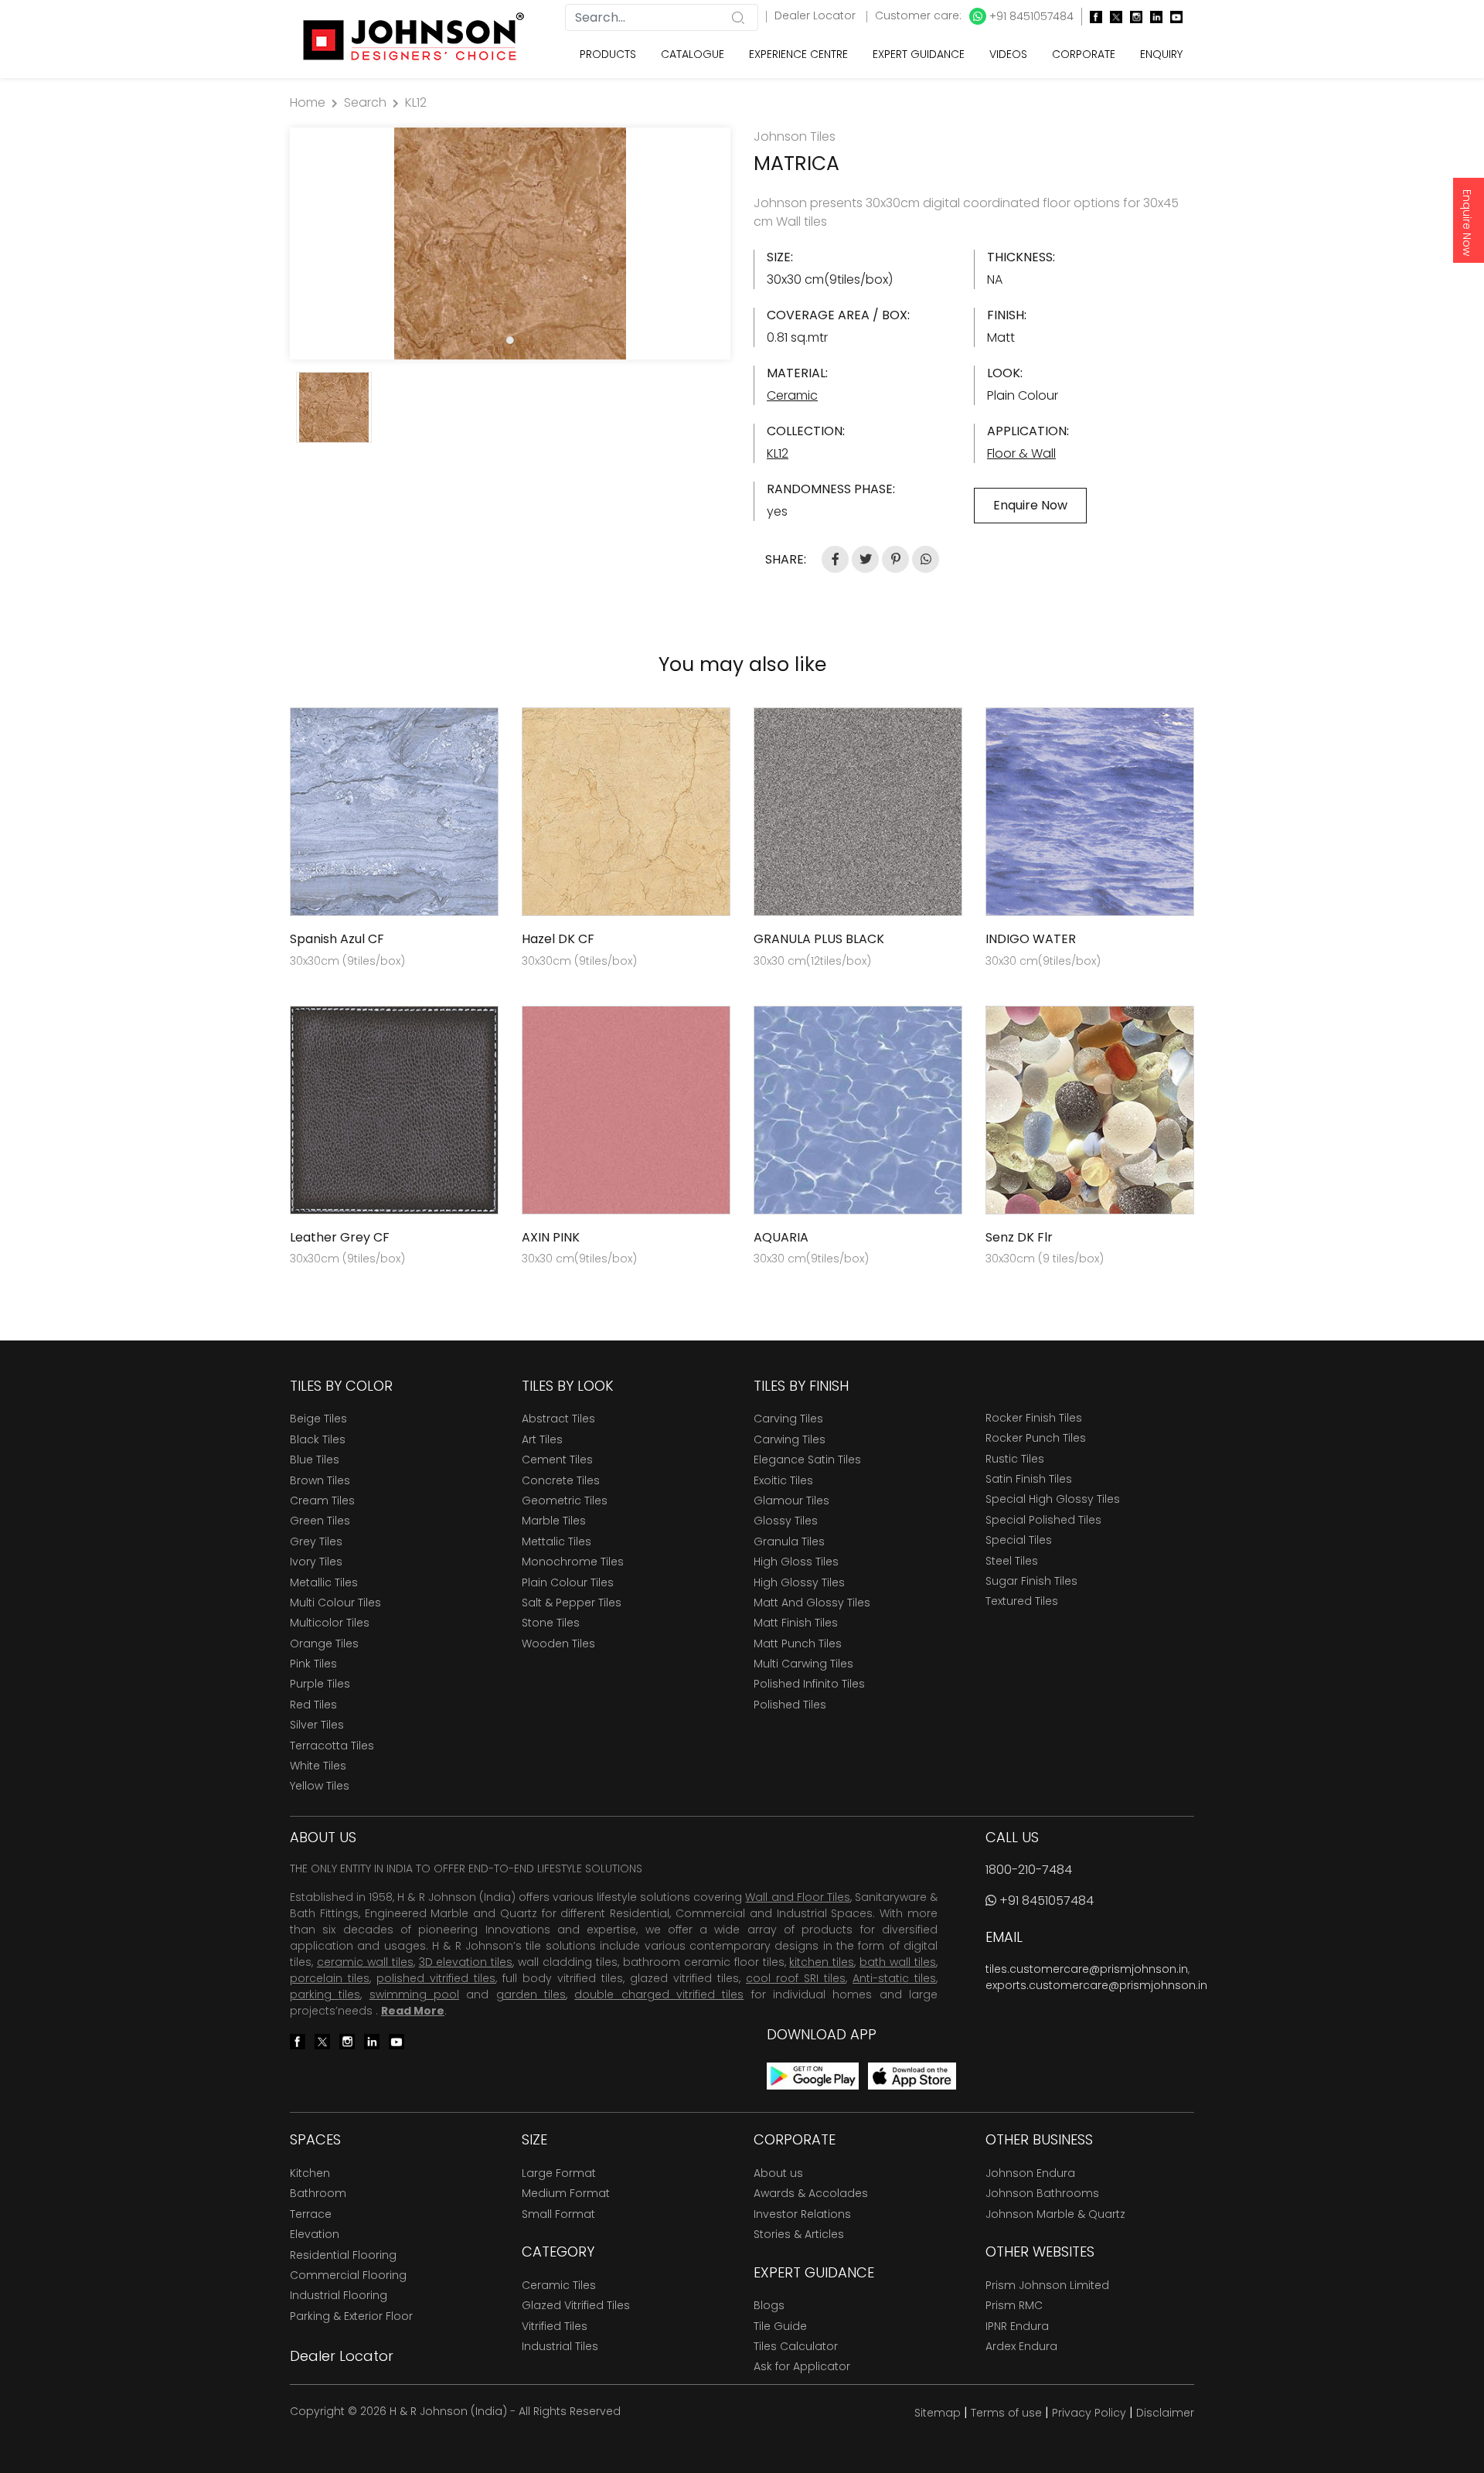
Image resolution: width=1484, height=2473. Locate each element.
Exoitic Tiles (783, 1480)
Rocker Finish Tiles (1034, 1418)
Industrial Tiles (560, 2346)
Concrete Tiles (561, 1480)
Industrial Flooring (339, 2295)
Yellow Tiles (320, 1786)
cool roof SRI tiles (796, 1978)
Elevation (315, 2234)
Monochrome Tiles (573, 1562)
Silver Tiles (317, 1725)
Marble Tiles (554, 1521)
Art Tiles (542, 1439)
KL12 (416, 102)
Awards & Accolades (811, 2193)
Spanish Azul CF (337, 939)
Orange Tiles (324, 1644)
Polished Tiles (790, 1705)
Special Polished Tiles (1043, 1520)
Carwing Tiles (790, 1439)
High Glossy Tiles (799, 1582)
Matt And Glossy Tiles (812, 1603)
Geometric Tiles (565, 1500)
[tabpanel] (510, 244)
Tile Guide (780, 2326)
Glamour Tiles (791, 1500)
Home (308, 102)
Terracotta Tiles (332, 1746)
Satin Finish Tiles (1029, 1479)
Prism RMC (1014, 2305)
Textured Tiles (1022, 1601)
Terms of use (1006, 2413)
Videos (1008, 54)
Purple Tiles (320, 1684)
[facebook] (1092, 17)
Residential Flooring (343, 2255)
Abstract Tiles (558, 1419)
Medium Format (566, 2193)
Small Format (558, 2214)
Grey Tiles (316, 1541)
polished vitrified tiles (436, 1978)
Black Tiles (318, 1439)
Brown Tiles (320, 1480)
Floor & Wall (1021, 453)
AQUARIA (781, 1237)
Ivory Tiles (316, 1562)
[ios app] (912, 2075)
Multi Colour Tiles (335, 1603)
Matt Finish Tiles (796, 1623)
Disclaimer (1165, 2413)
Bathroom (318, 2193)
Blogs (769, 2305)
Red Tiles (313, 1705)
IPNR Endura (1017, 2326)
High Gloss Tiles (796, 1562)
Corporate (1084, 54)
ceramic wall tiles (365, 1962)
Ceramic (792, 395)
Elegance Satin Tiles (807, 1460)
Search (365, 102)
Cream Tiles (322, 1500)
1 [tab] (510, 340)
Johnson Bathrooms (1042, 2193)
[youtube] (1173, 17)
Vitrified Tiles (555, 2326)
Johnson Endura (1030, 2173)
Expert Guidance (919, 54)
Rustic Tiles (1015, 1459)
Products (608, 54)
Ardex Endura (1021, 2346)
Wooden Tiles (558, 1644)
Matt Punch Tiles (798, 1644)
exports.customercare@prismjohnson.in (1096, 1985)
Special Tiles (1019, 1540)
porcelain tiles (330, 1978)
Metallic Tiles (324, 1582)
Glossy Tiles (786, 1521)
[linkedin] (1152, 17)
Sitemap (938, 2413)
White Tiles (318, 1766)
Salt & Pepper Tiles (572, 1603)
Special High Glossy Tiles (1053, 1499)
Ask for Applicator (802, 2366)
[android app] (813, 2075)
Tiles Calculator (796, 2346)
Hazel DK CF (558, 939)
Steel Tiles (1012, 1561)
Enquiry (1161, 54)
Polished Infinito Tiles (809, 1684)
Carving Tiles (788, 1419)
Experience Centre (798, 54)
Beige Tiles (318, 1419)
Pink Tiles (313, 1664)
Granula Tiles (789, 1541)
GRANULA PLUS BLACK (819, 939)
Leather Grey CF (340, 1237)
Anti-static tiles (894, 1978)
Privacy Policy (1089, 2413)
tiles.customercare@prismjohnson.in (1087, 1969)
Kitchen (310, 2173)
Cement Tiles (557, 1460)
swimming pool (414, 1994)
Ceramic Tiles (559, 2285)
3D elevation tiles (466, 1962)
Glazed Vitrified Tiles (576, 2305)
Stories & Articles (799, 2234)
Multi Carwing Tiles (803, 1664)
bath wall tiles (898, 1962)
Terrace (311, 2214)
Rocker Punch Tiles (1036, 1438)
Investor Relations (802, 2214)
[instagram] (1132, 17)
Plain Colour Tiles (568, 1582)
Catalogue (693, 54)
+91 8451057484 (1030, 16)
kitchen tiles (822, 1962)
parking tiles (325, 1994)
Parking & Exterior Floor (351, 2316)
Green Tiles (320, 1521)
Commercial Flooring (348, 2275)
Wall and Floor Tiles (797, 1897)
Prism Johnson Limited (1047, 2285)
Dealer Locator (817, 15)
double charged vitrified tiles (659, 1994)
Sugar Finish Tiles (1031, 1581)
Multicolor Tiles (330, 1623)
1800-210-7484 (1029, 1870)
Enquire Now (1467, 223)
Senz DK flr (1019, 1237)
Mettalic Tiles (556, 1541)
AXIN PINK (551, 1237)
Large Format (559, 2173)
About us (778, 2173)
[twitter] (1112, 17)
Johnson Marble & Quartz (1055, 2214)
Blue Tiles (315, 1460)
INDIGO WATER (1031, 939)
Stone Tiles (551, 1623)
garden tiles (531, 1994)
